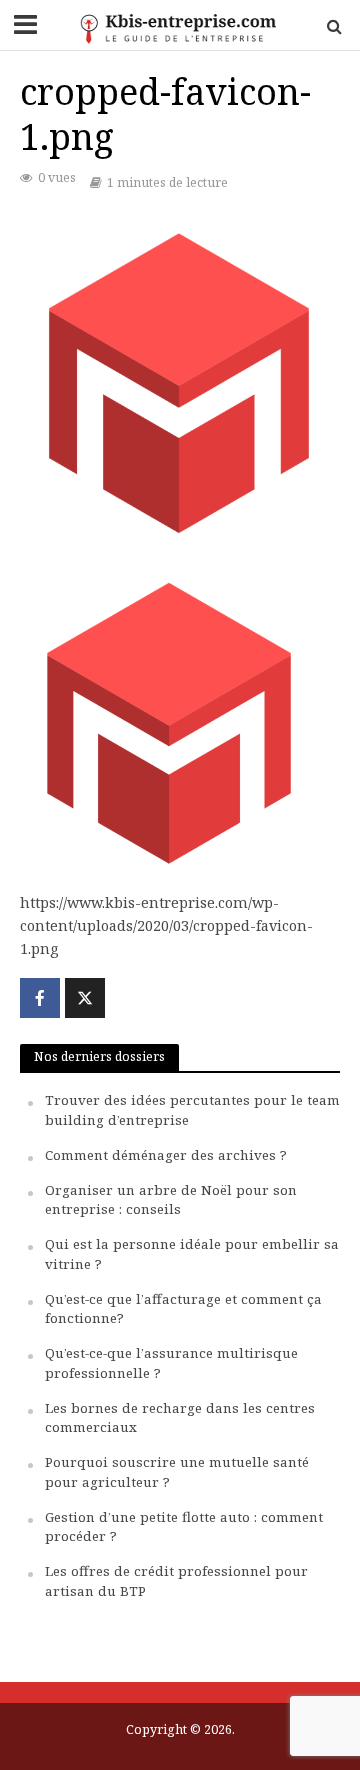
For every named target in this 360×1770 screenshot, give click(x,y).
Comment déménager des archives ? (166, 1155)
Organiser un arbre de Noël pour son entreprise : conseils (171, 1200)
